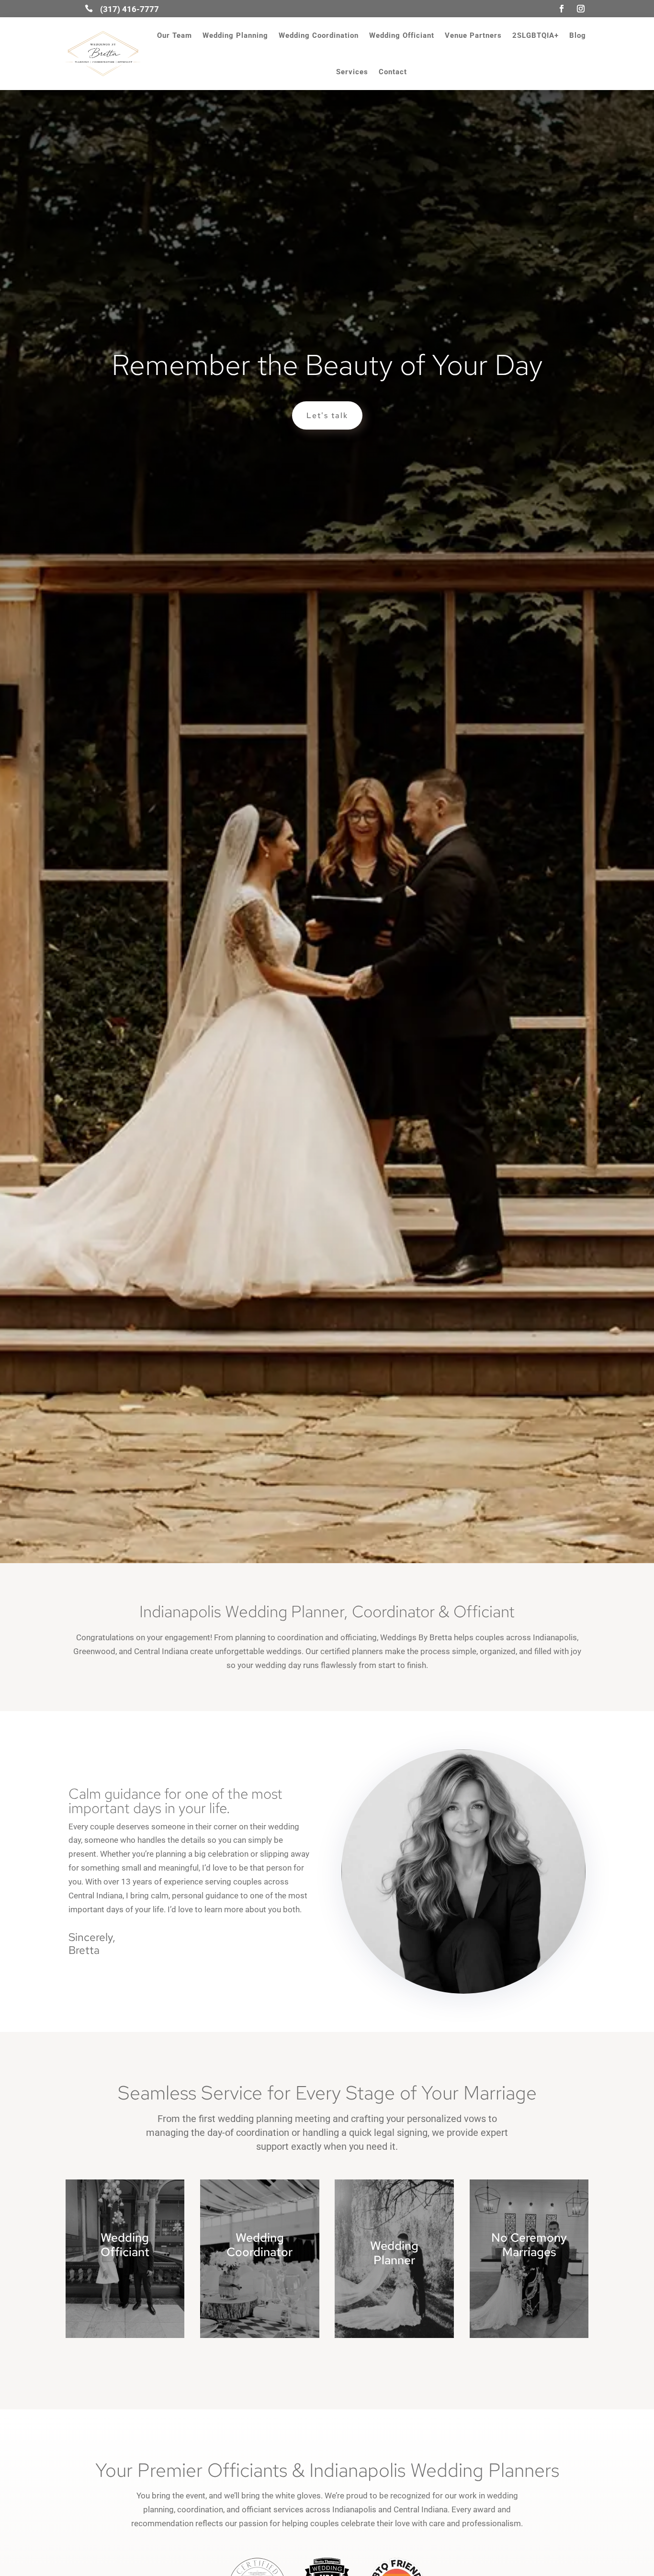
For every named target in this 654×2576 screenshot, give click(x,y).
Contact (393, 72)
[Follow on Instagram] (581, 9)
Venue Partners (473, 35)
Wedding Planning (235, 35)
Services (352, 72)
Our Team (175, 35)
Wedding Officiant (402, 35)
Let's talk (327, 415)
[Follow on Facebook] (562, 9)
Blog (578, 35)
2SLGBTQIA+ (536, 35)
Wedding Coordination (319, 35)
